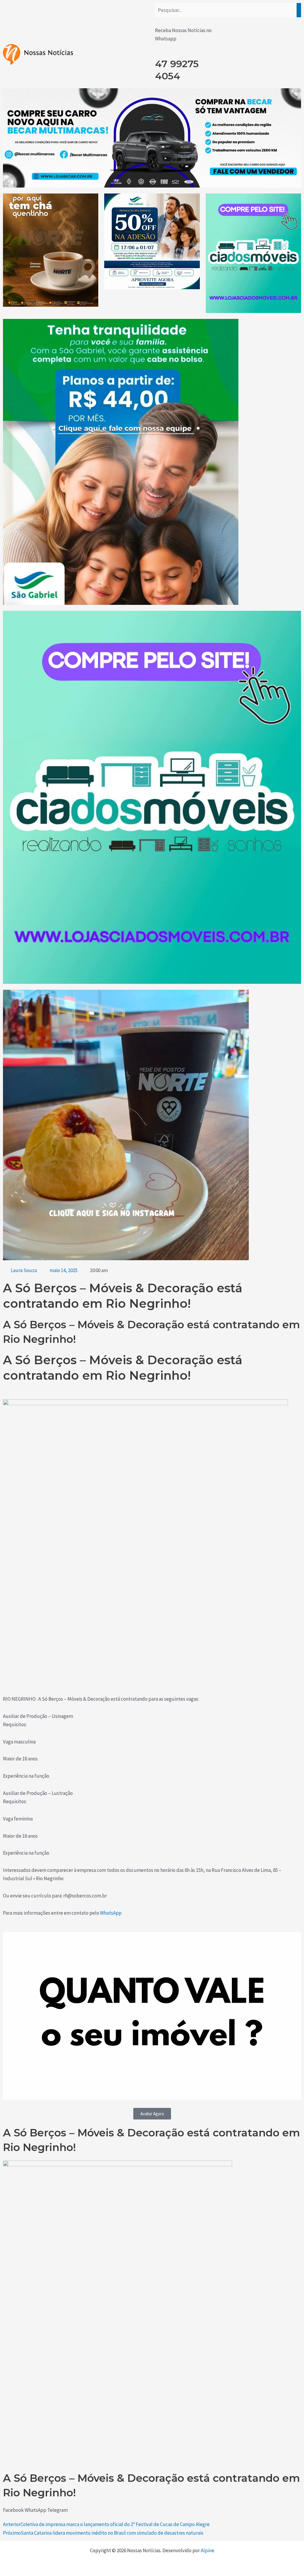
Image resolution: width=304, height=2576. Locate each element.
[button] (13, 2510)
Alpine (208, 2550)
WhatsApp (111, 1913)
